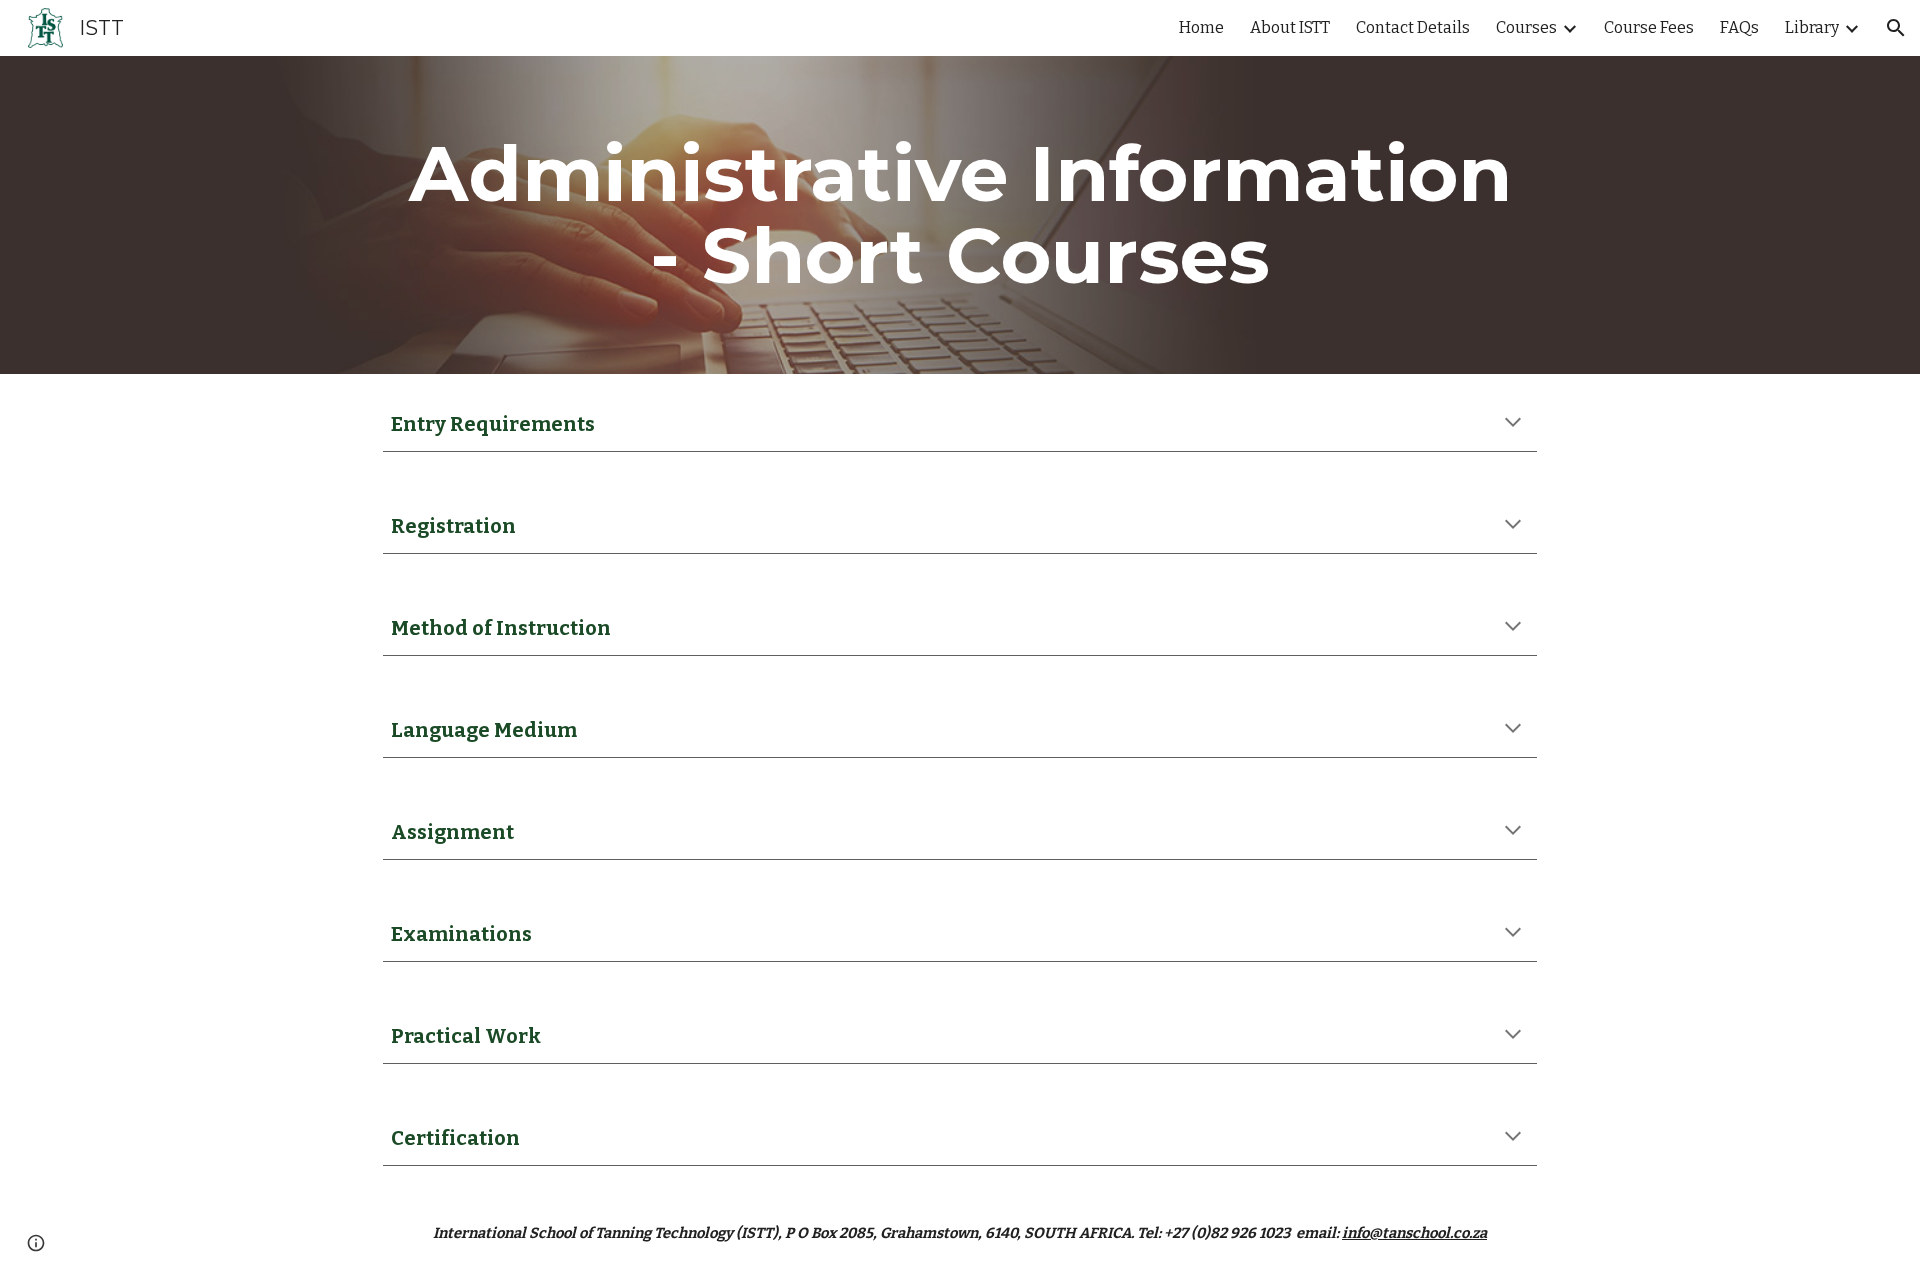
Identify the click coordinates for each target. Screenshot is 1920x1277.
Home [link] (1201, 27)
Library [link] (1812, 27)
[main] (960, 215)
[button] (1896, 28)
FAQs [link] (1739, 27)
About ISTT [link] (1290, 27)
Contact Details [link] (1413, 27)
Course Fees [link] (1649, 27)
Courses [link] (1526, 27)
